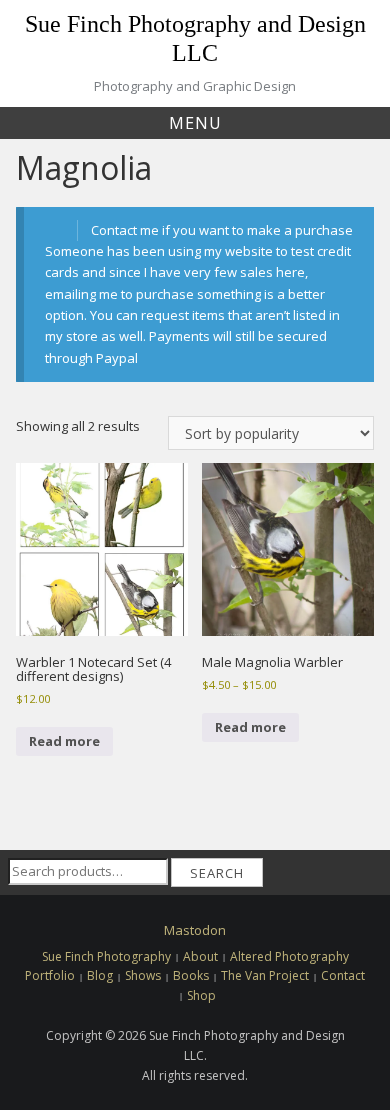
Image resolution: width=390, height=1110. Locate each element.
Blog (100, 975)
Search (217, 873)
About (200, 956)
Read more (64, 741)
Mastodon (195, 930)
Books (191, 975)
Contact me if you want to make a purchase (222, 230)
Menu (195, 123)
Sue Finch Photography (106, 956)
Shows (143, 975)
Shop (201, 995)
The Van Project (265, 975)
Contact (343, 975)
